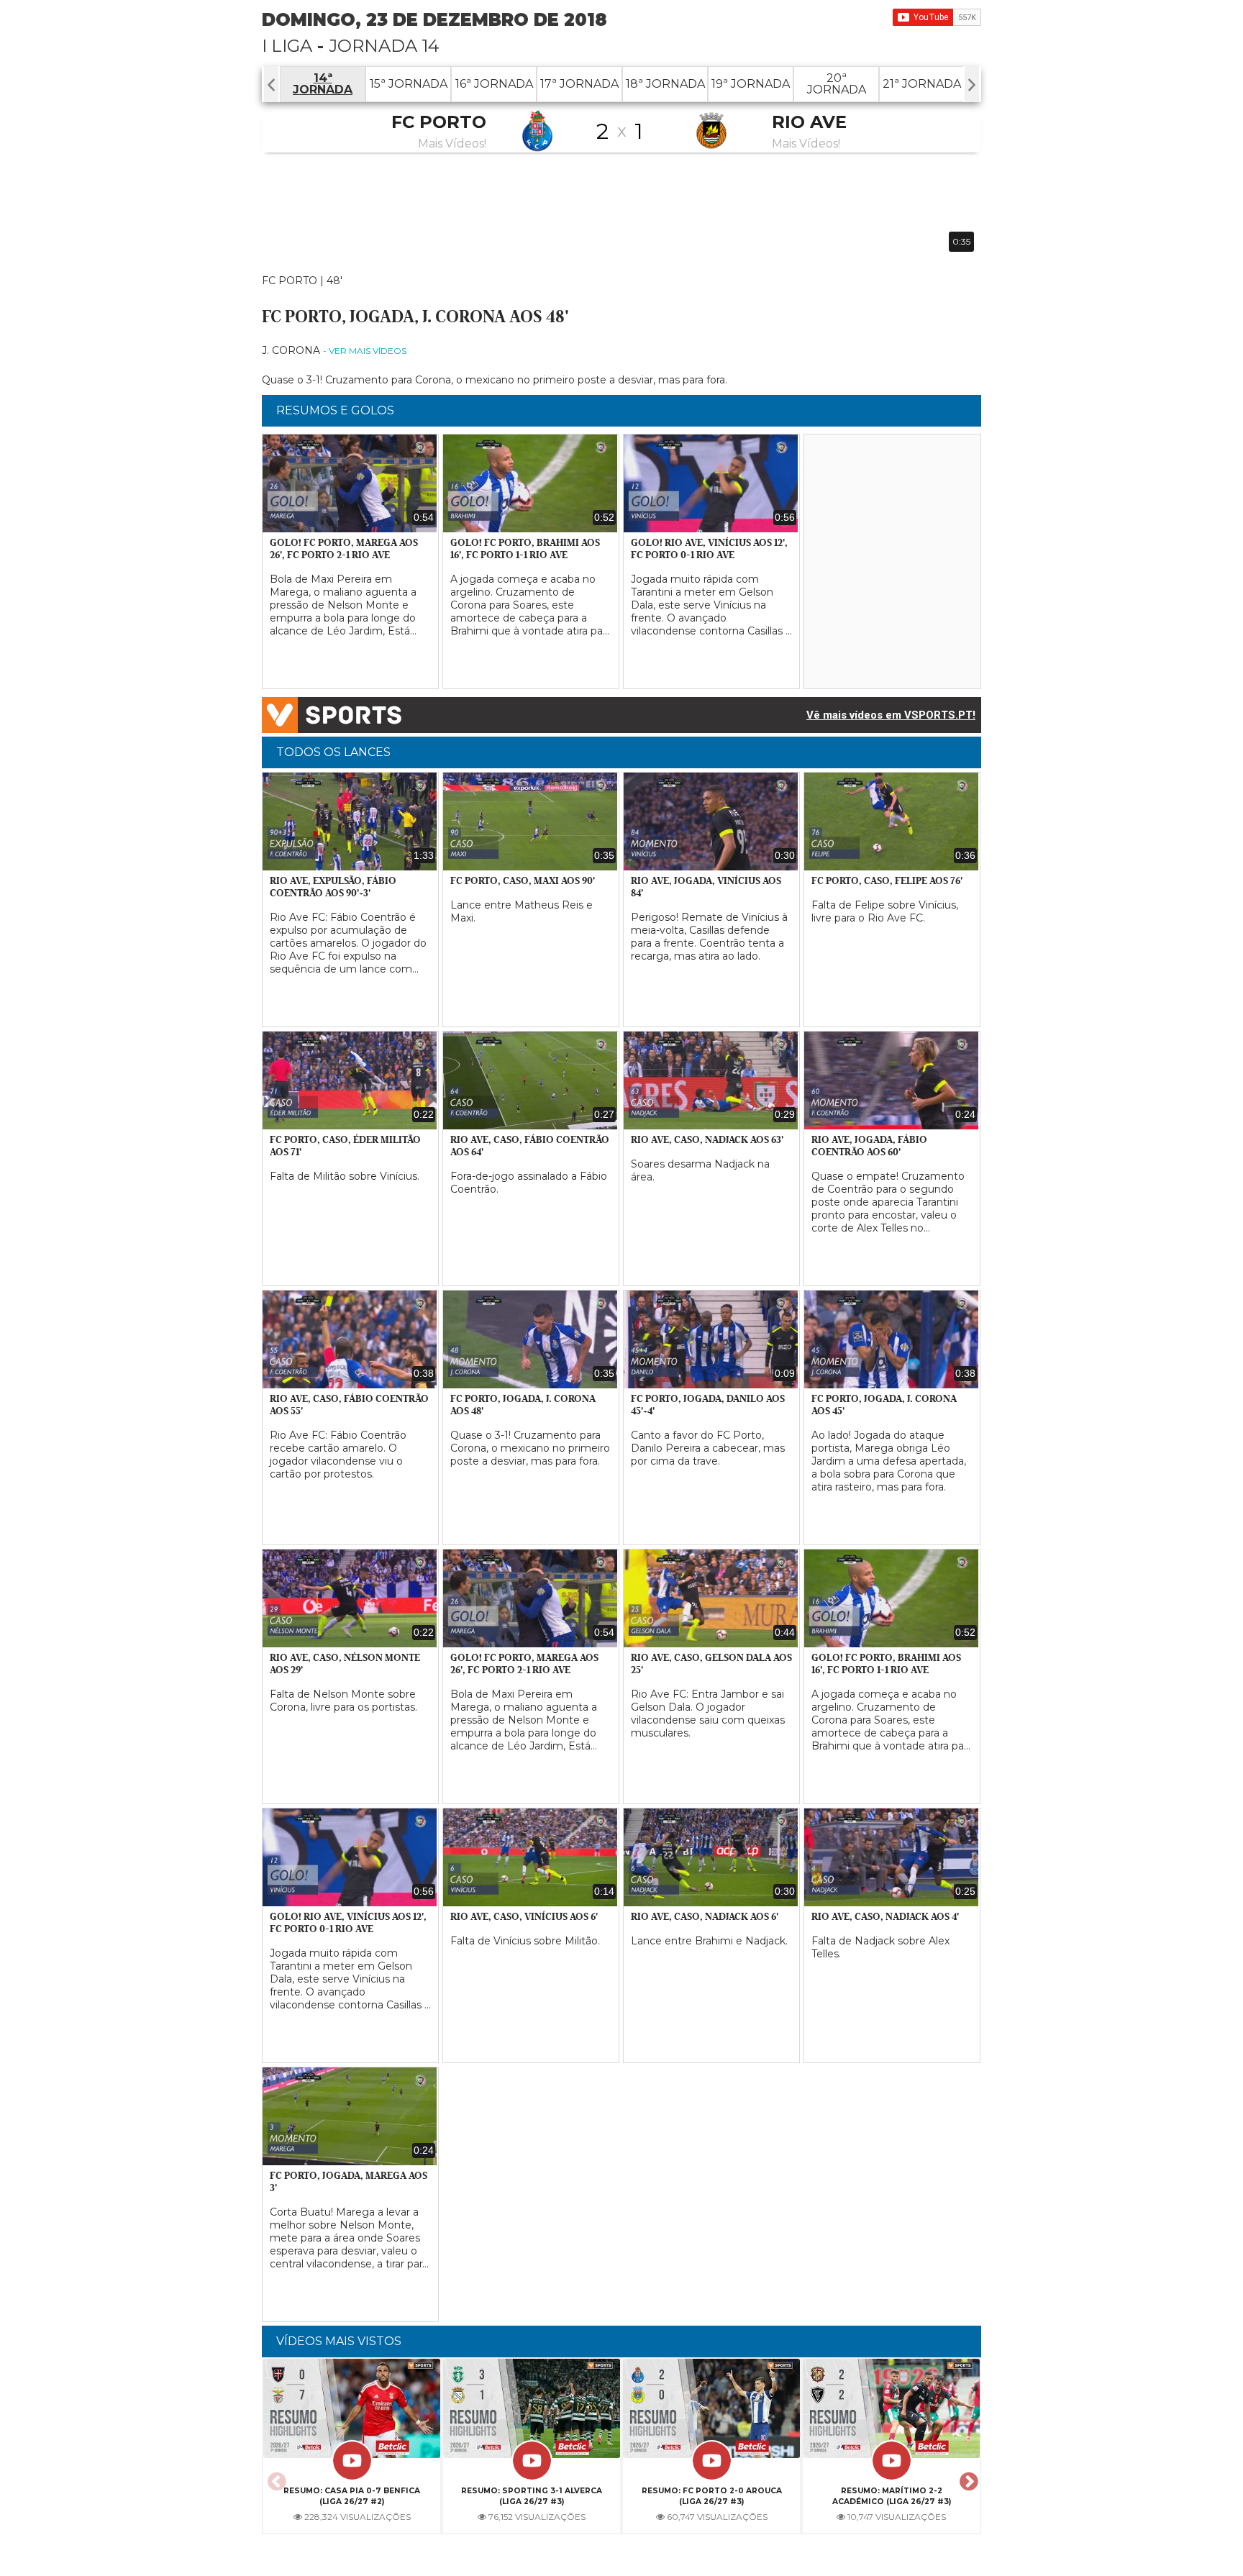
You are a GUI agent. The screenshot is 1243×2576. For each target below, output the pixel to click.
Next (967, 2477)
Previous (275, 2477)
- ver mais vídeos (365, 351)
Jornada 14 (384, 46)
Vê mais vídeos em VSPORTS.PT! (891, 715)
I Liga (287, 46)
